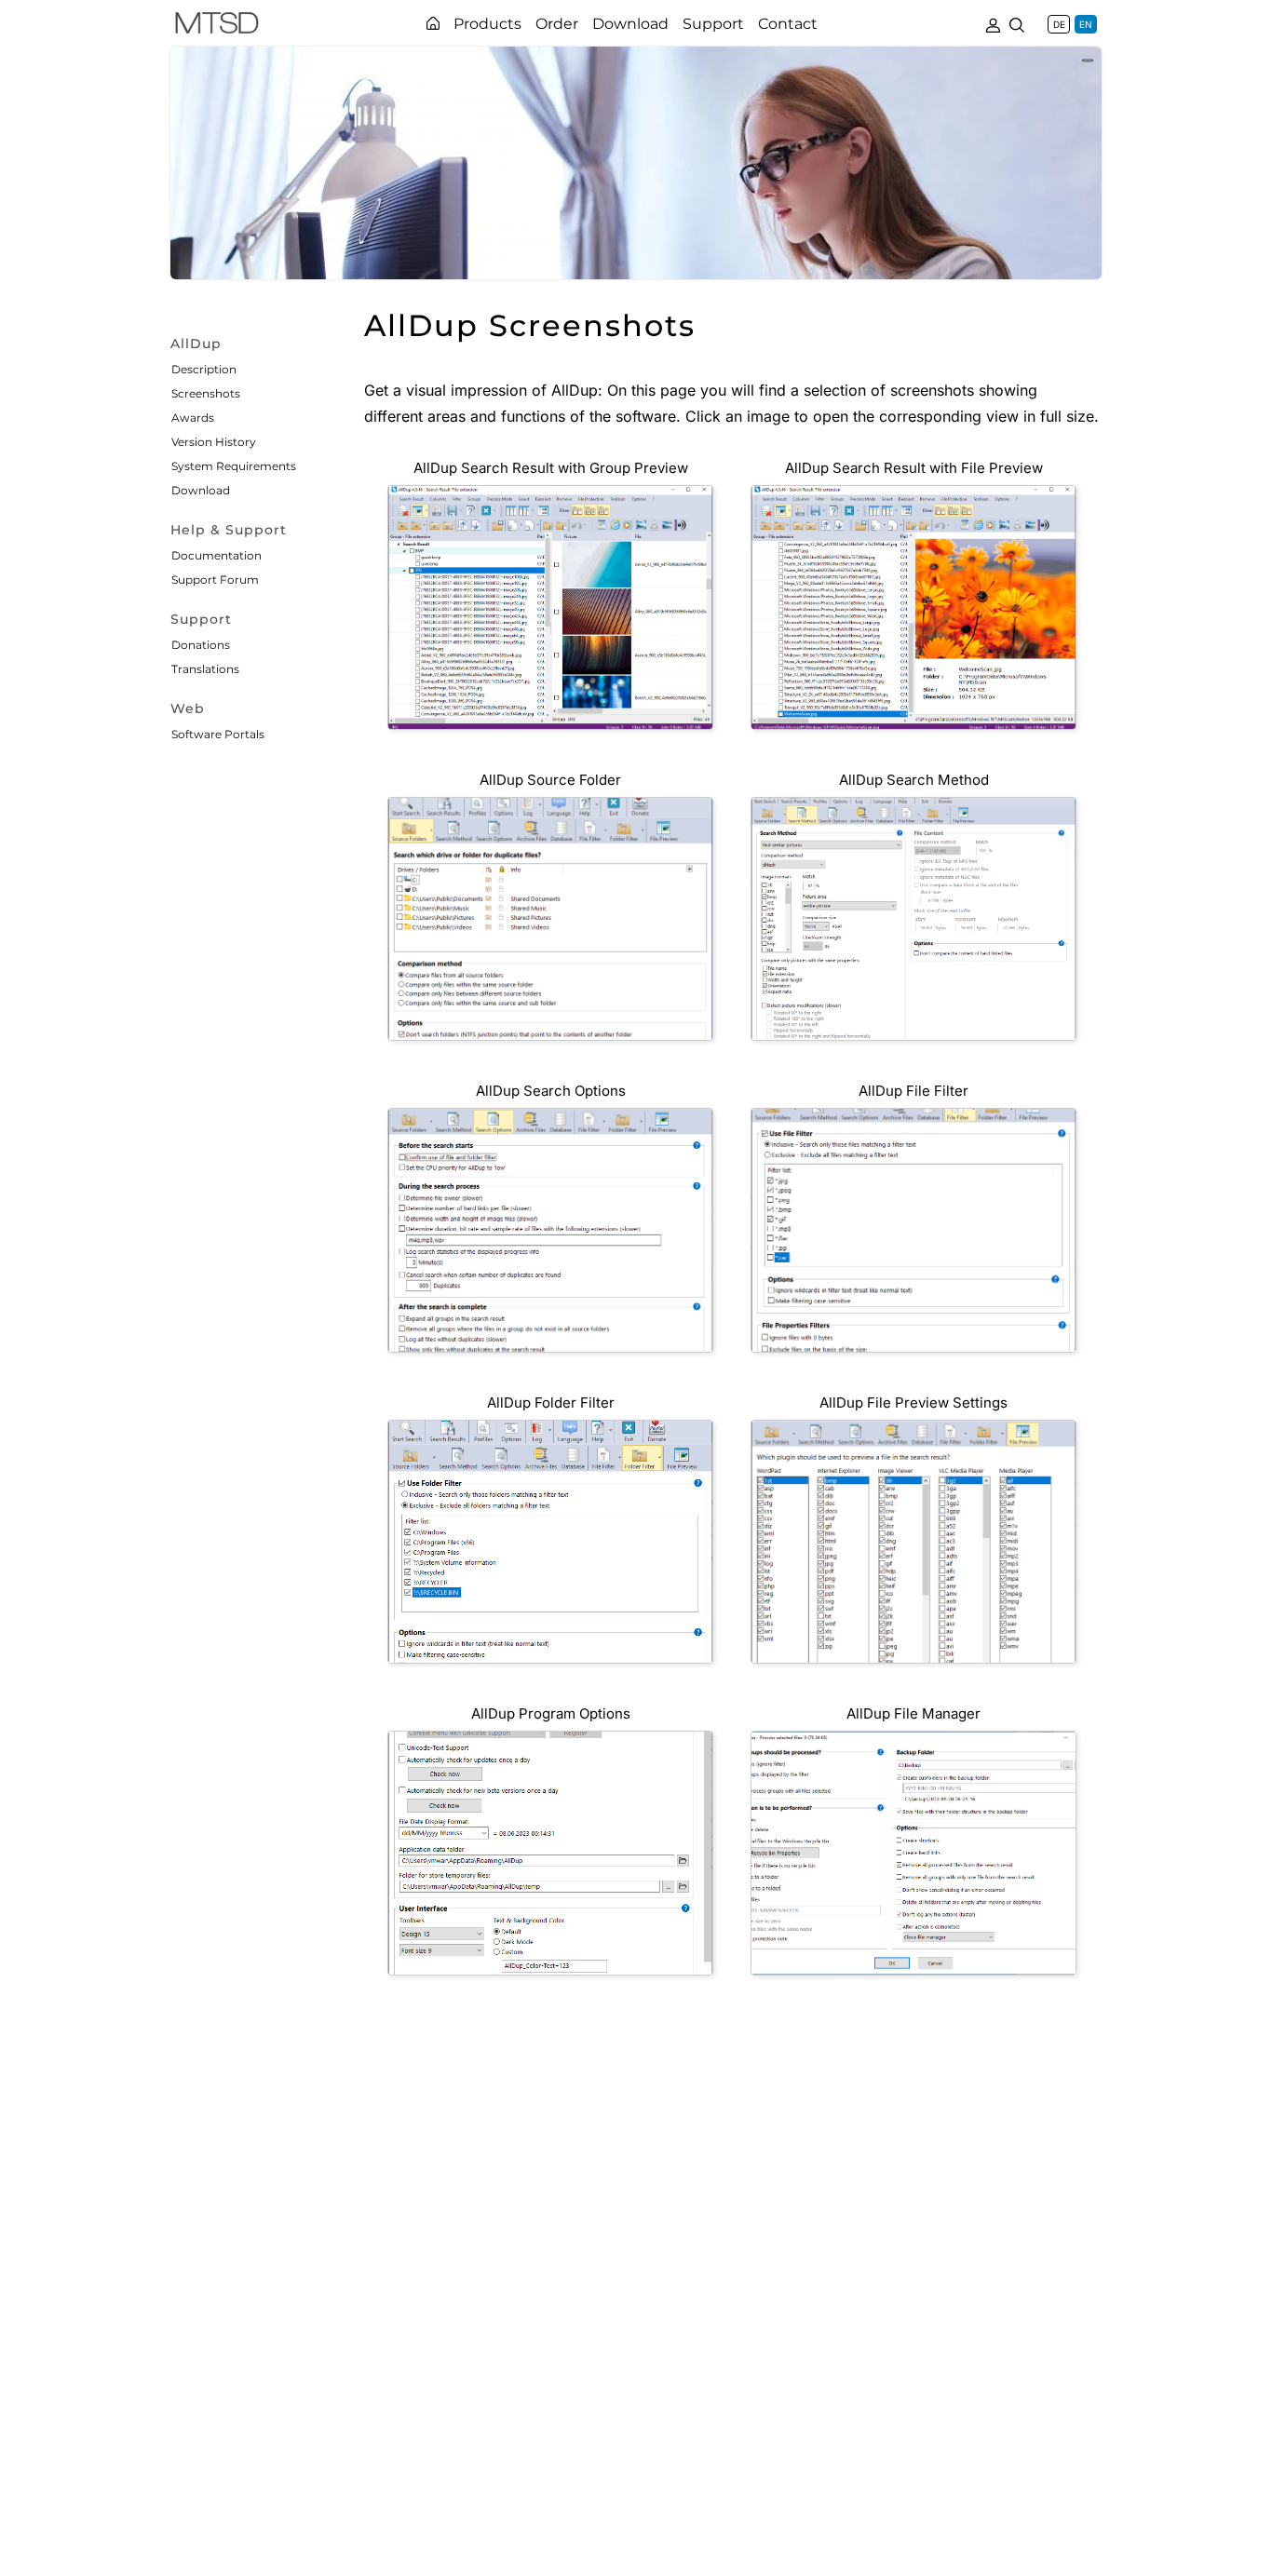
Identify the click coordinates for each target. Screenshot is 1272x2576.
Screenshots (206, 393)
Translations (205, 669)
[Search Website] (1017, 23)
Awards (193, 418)
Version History (214, 442)
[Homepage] (433, 23)
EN (1086, 24)
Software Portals (218, 734)
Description (204, 369)
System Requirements (234, 466)
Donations (201, 645)
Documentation (217, 555)
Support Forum (215, 580)
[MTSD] (217, 26)
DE (1059, 24)
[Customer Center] (993, 23)
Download (201, 490)
